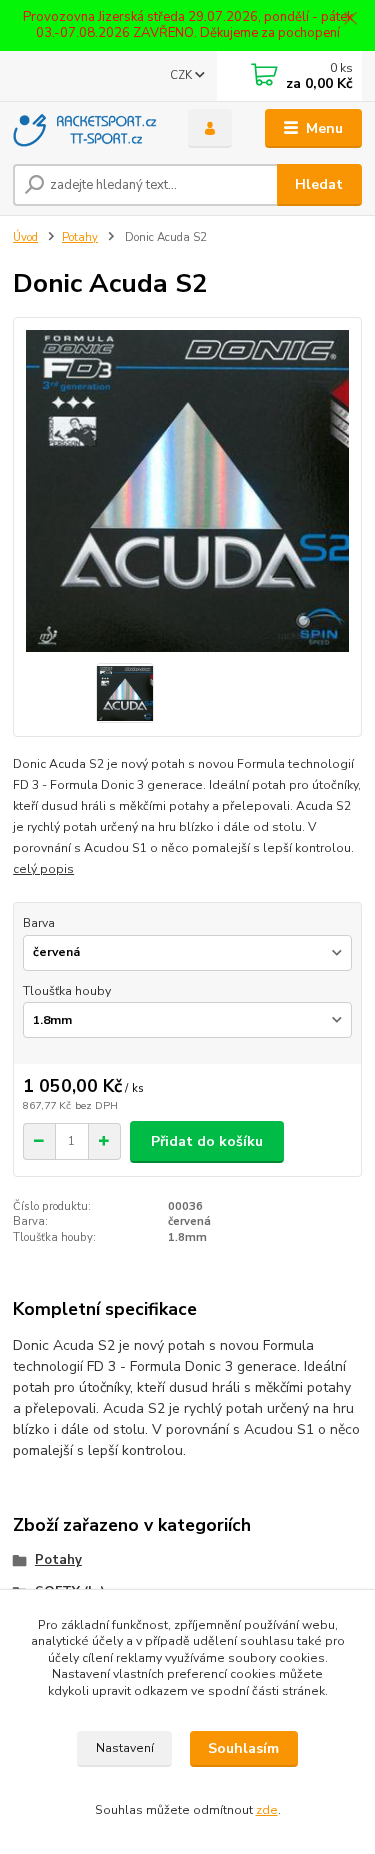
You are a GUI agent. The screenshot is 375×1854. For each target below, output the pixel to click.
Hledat (319, 184)
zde (267, 1810)
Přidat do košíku (207, 1141)
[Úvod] (85, 129)
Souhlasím (243, 1748)
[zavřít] (350, 20)
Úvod (25, 237)
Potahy (80, 237)
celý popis (43, 869)
